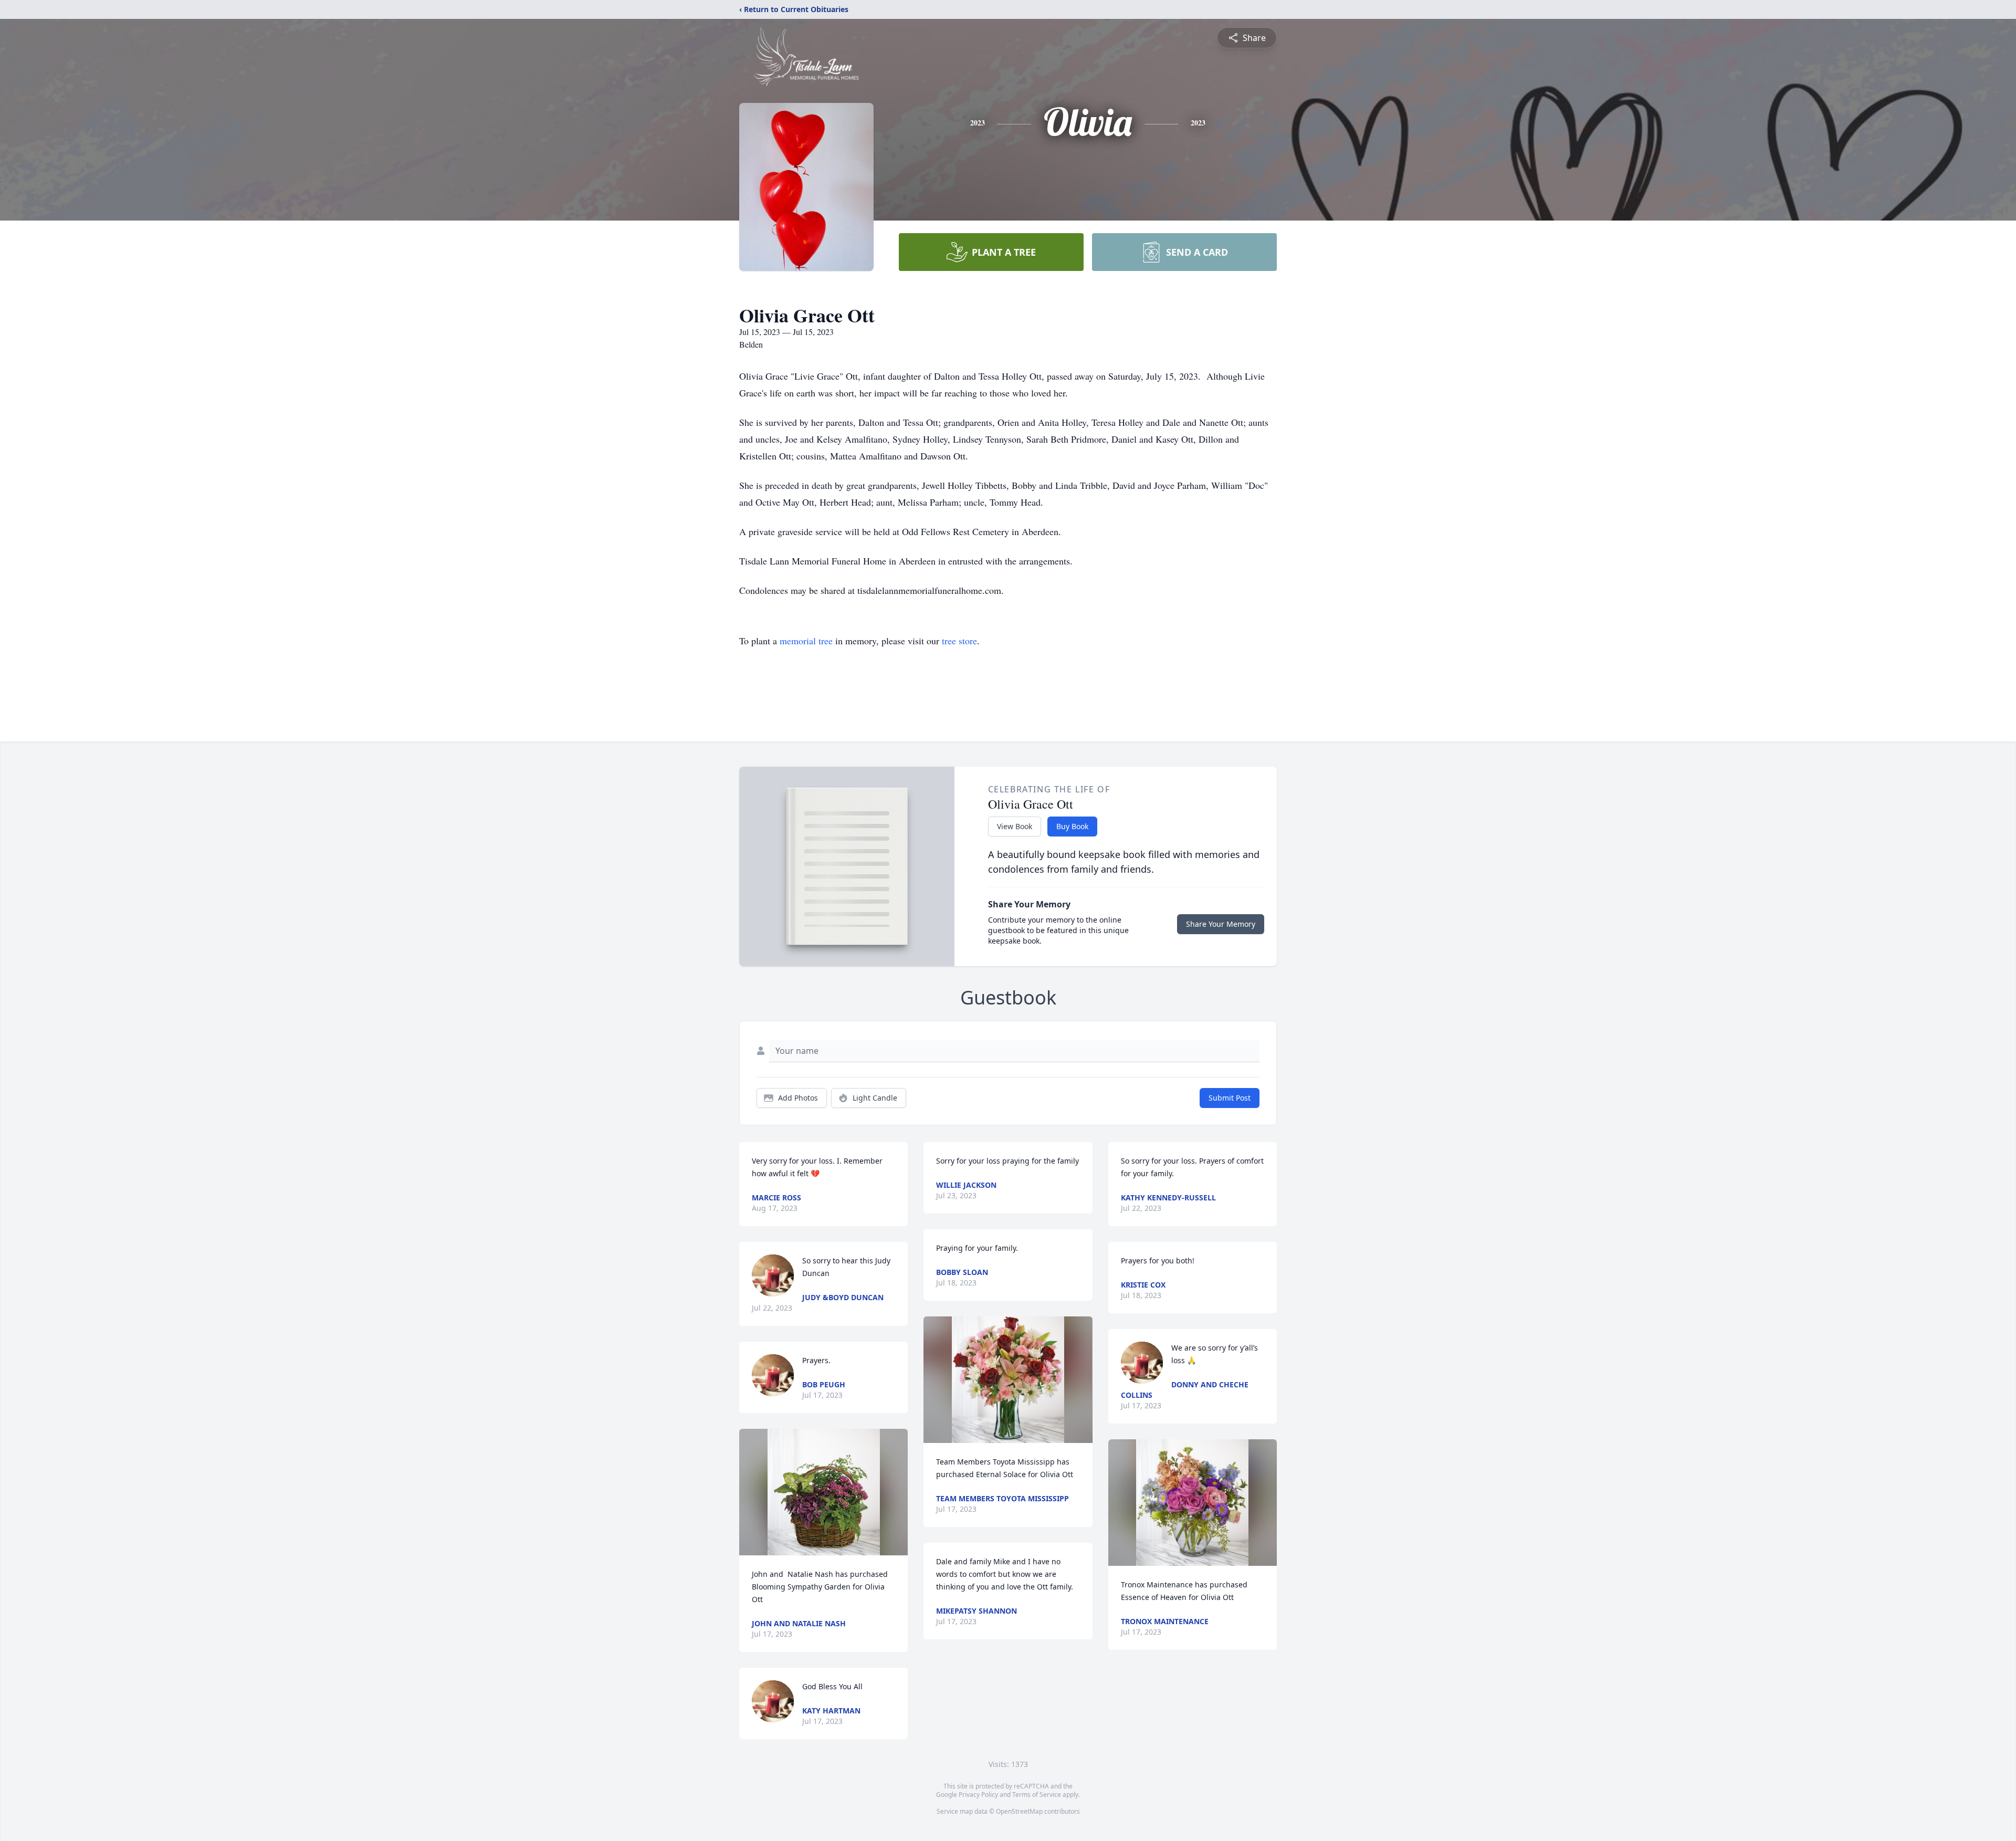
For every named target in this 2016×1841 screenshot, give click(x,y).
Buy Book (1072, 826)
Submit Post (1230, 1098)
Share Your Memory (1221, 924)
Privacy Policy (978, 1795)
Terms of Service (1037, 1795)
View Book (1015, 826)
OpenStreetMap (1019, 1811)
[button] (824, 1492)
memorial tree (806, 641)
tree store (959, 641)
